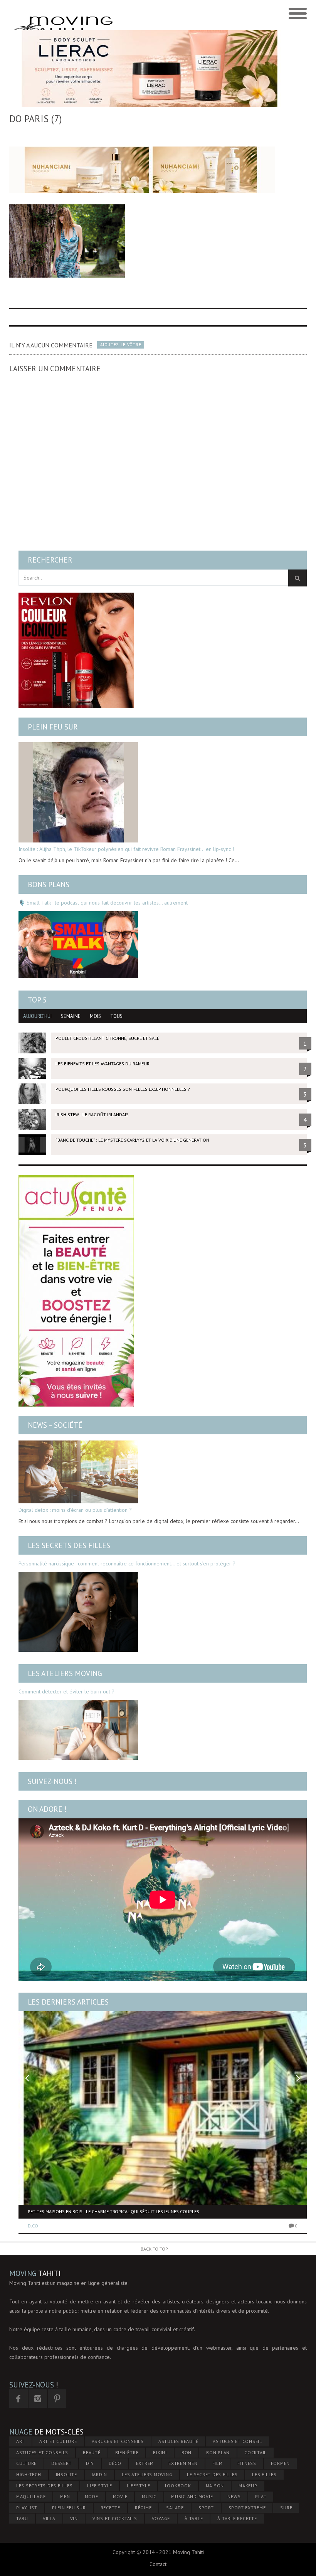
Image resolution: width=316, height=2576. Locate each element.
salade (175, 2508)
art (20, 2441)
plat (261, 2496)
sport (206, 2508)
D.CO (33, 2226)
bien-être (127, 2452)
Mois (95, 1016)
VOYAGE (161, 2518)
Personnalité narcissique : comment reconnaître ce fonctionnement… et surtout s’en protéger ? (127, 1563)
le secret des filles (212, 2474)
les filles (264, 2474)
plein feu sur (69, 2508)
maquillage (31, 2496)
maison (215, 2486)
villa (49, 2518)
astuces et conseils (42, 2452)
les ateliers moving (147, 2474)
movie (120, 2496)
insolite (66, 2474)
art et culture (58, 2441)
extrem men (183, 2463)
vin (74, 2518)
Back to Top (154, 2249)
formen (281, 2463)
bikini (160, 2452)
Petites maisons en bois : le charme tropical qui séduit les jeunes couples (113, 2211)
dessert (61, 2463)
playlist (27, 2508)
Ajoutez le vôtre (121, 345)
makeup (248, 2486)
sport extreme (247, 2508)
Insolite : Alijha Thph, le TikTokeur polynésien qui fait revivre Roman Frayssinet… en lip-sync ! (126, 849)
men (65, 2496)
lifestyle (139, 2486)
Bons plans (49, 884)
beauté (92, 2452)
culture (26, 2463)
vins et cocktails (115, 2518)
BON (187, 2452)
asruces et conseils (118, 2441)
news (234, 2496)
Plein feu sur (53, 727)
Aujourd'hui (37, 1016)
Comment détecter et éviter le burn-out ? (66, 1692)
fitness (247, 2463)
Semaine (71, 1016)
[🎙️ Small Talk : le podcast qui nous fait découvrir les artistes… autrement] (78, 945)
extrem (145, 2463)
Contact (158, 2564)
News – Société (55, 1425)
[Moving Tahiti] (121, 14)
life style (100, 2486)
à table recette (237, 2518)
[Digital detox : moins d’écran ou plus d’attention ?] (78, 1472)
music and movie (192, 2496)
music (149, 2496)
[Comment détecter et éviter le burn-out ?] (78, 1730)
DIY (90, 2463)
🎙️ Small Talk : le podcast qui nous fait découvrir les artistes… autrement (103, 903)
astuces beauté (178, 2441)
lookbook (178, 2486)
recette (110, 2508)
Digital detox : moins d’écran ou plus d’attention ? (75, 1510)
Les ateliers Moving (65, 1673)
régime (143, 2508)
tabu (22, 2518)
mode (92, 2496)
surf (286, 2508)
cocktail (255, 2452)
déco (115, 2463)
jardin (100, 2474)
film (218, 2463)
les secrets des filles (45, 2486)
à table (194, 2518)
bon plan (218, 2452)
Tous (116, 1016)
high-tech (29, 2474)
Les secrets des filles (69, 1545)
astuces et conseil (237, 2441)
